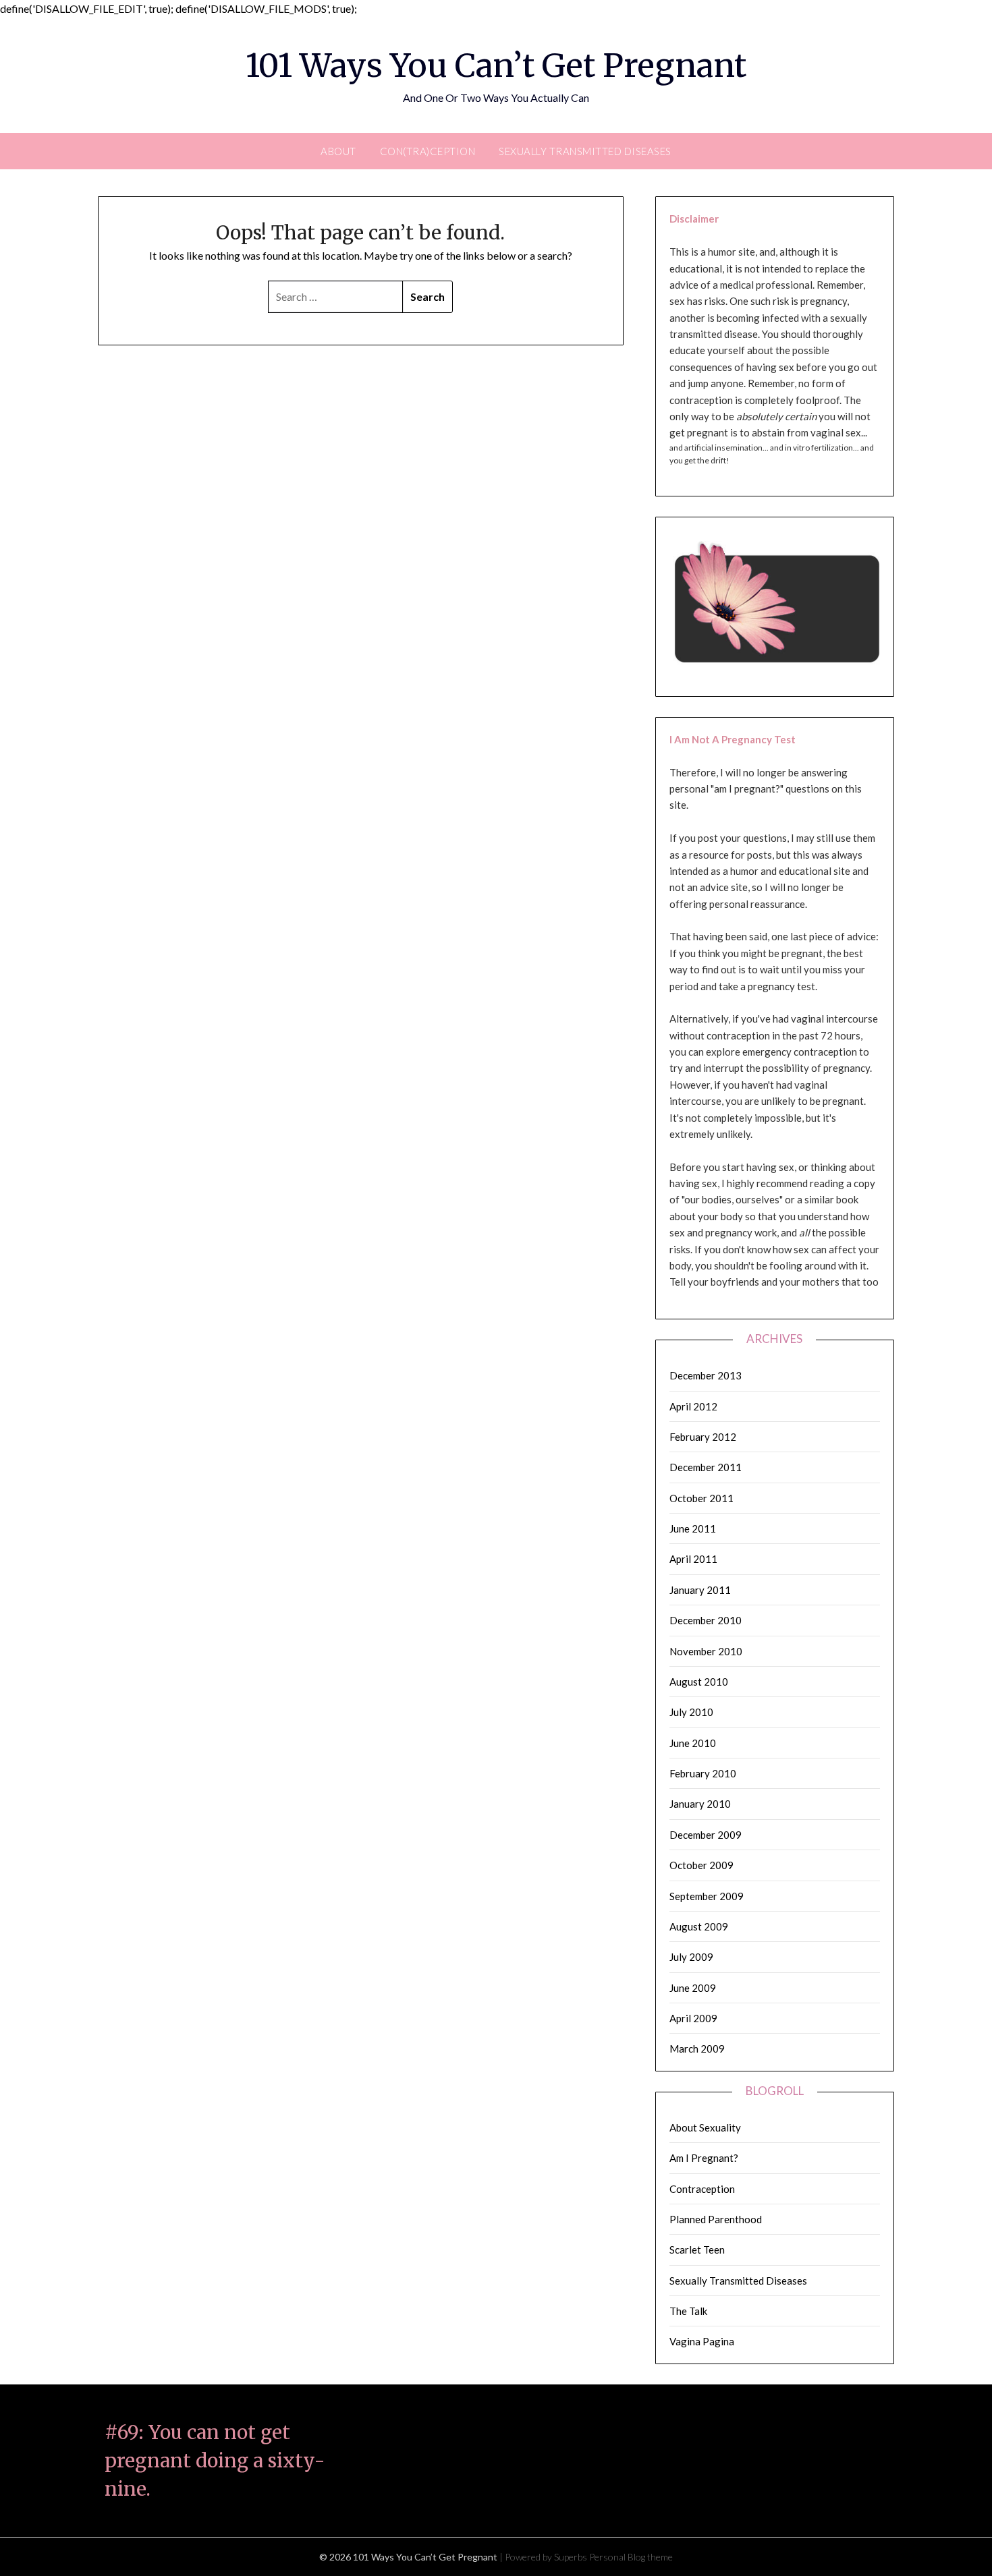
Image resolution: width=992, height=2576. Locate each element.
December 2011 (706, 1467)
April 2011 (693, 1559)
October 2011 (701, 1498)
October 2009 (701, 1865)
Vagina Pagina (702, 2341)
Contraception (702, 2189)
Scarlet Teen (697, 2250)
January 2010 (700, 1804)
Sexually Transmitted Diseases (585, 151)
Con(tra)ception (428, 151)
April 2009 (693, 2018)
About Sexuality (705, 2127)
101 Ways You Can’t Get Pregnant (496, 65)
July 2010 (691, 1712)
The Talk (688, 2311)
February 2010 (703, 1773)
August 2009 (699, 1926)
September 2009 (707, 1896)
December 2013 (706, 1375)
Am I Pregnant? (704, 2158)
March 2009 (697, 2049)
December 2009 (706, 1835)
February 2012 (703, 1437)
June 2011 (693, 1528)
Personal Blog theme (631, 2557)
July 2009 (691, 1957)
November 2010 (706, 1651)
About (338, 151)
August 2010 (699, 1682)
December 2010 (706, 1620)
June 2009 (693, 1988)
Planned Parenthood (716, 2219)
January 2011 (700, 1590)
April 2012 (693, 1406)
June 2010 (693, 1743)
